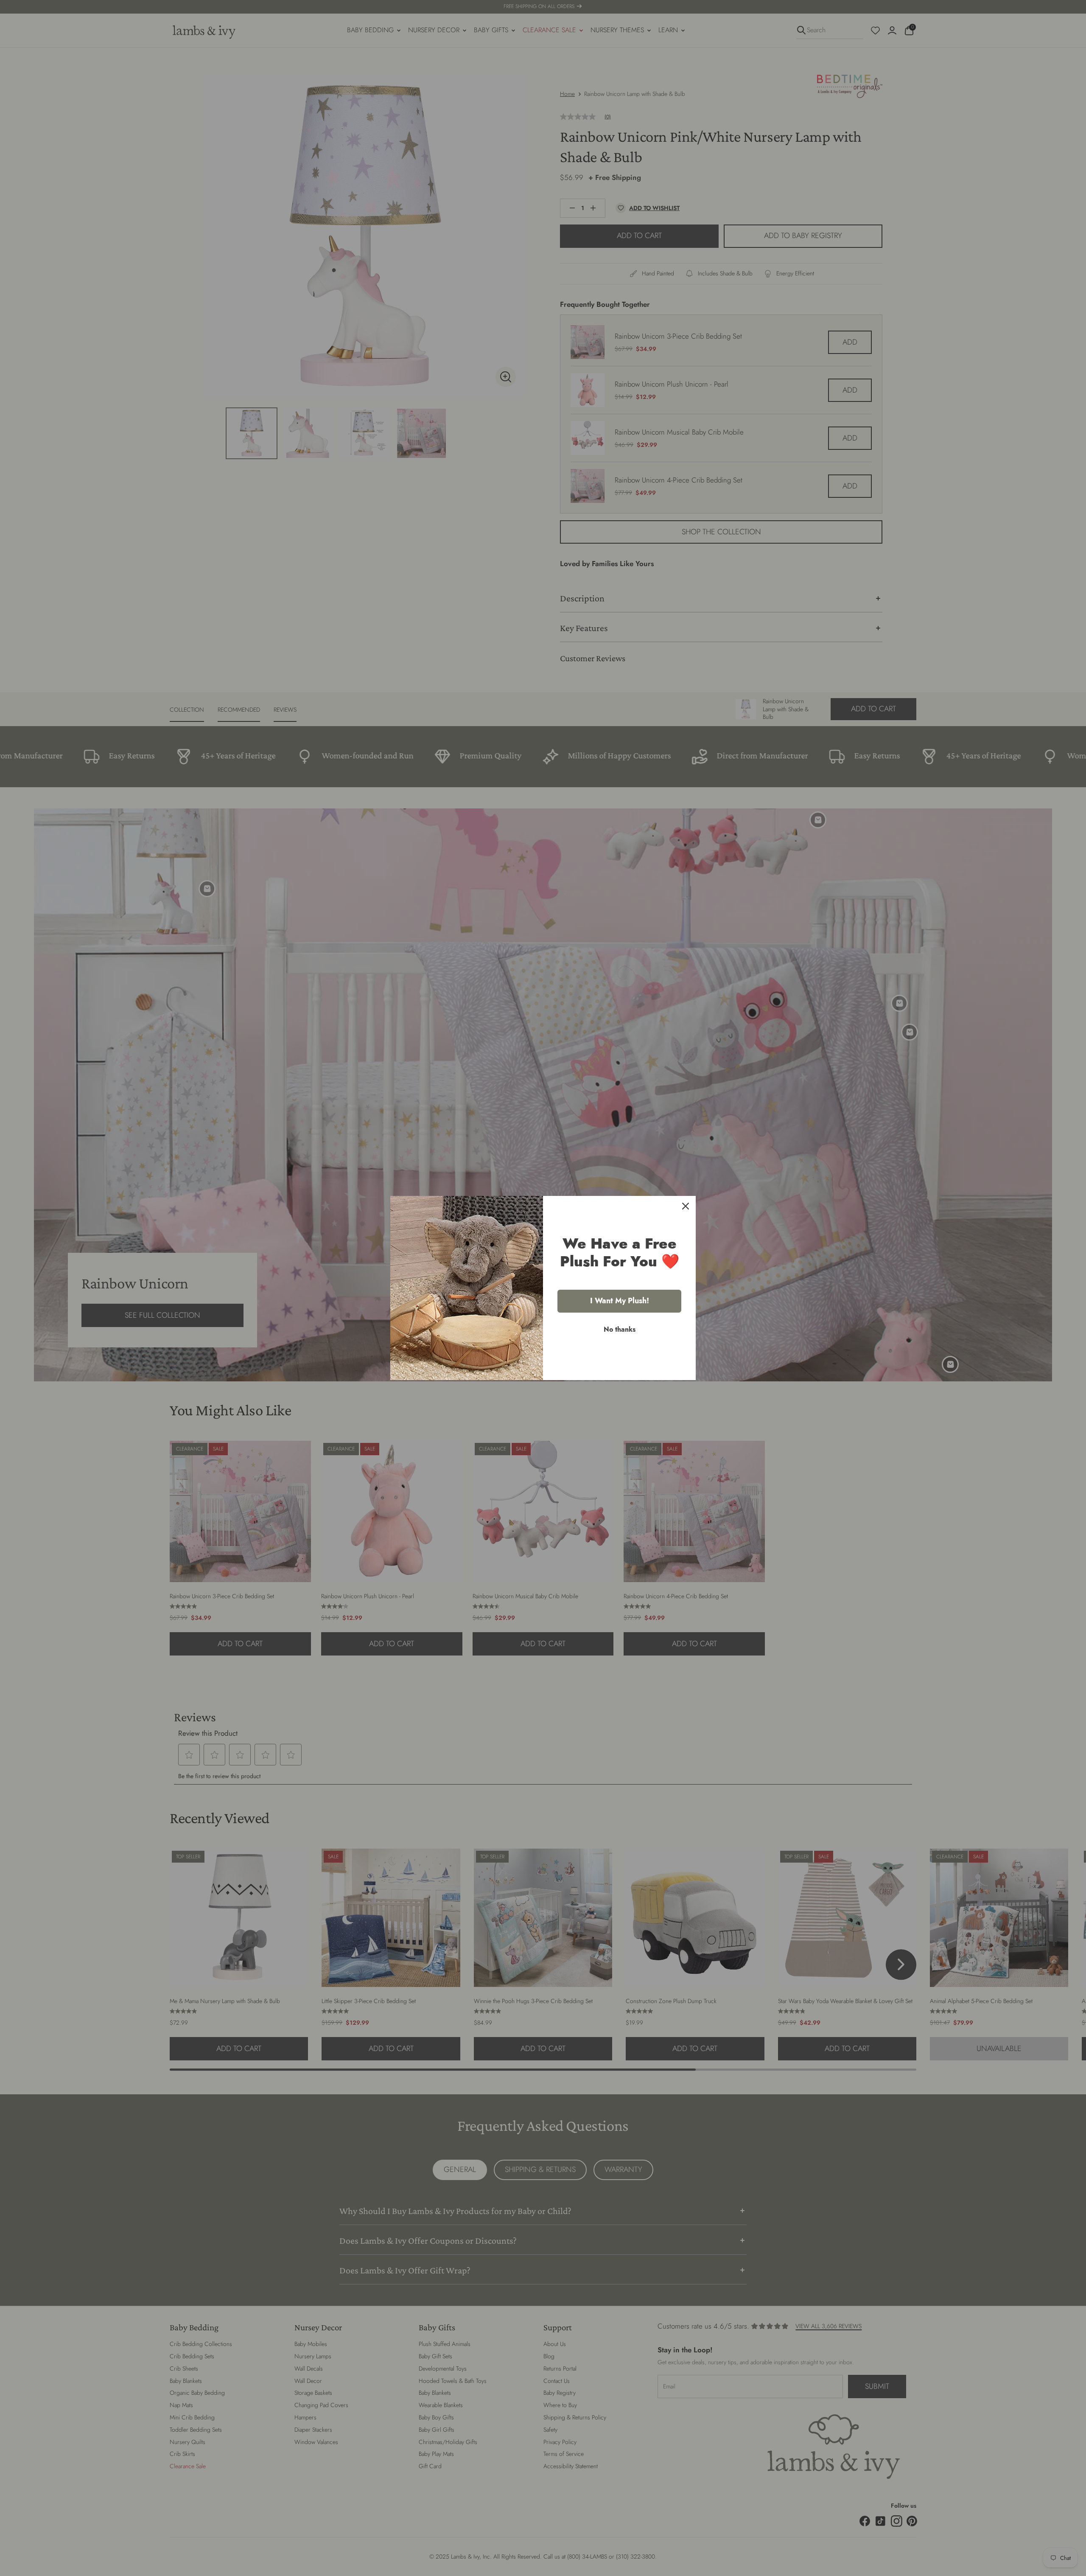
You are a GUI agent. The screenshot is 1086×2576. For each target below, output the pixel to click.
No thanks (620, 1329)
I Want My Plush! (620, 1301)
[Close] (686, 1206)
